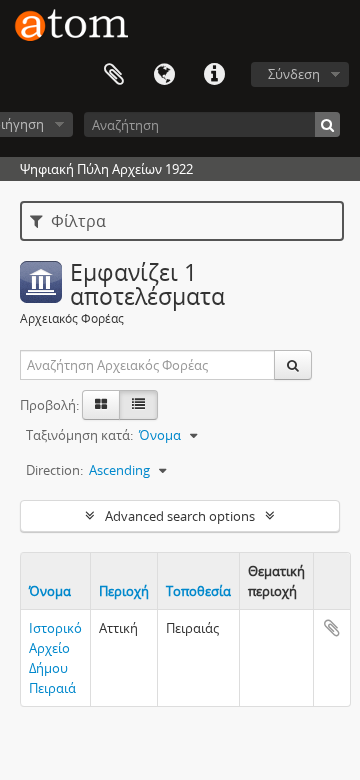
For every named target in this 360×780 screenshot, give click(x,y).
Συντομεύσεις (214, 75)
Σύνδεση (294, 74)
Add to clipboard (332, 628)
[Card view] (101, 405)
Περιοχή (124, 591)
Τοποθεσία (198, 591)
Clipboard (114, 75)
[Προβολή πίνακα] (138, 405)
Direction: (54, 470)
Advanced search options (180, 516)
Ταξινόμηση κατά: (79, 435)
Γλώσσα (164, 75)
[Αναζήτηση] (327, 124)
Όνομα (50, 591)
